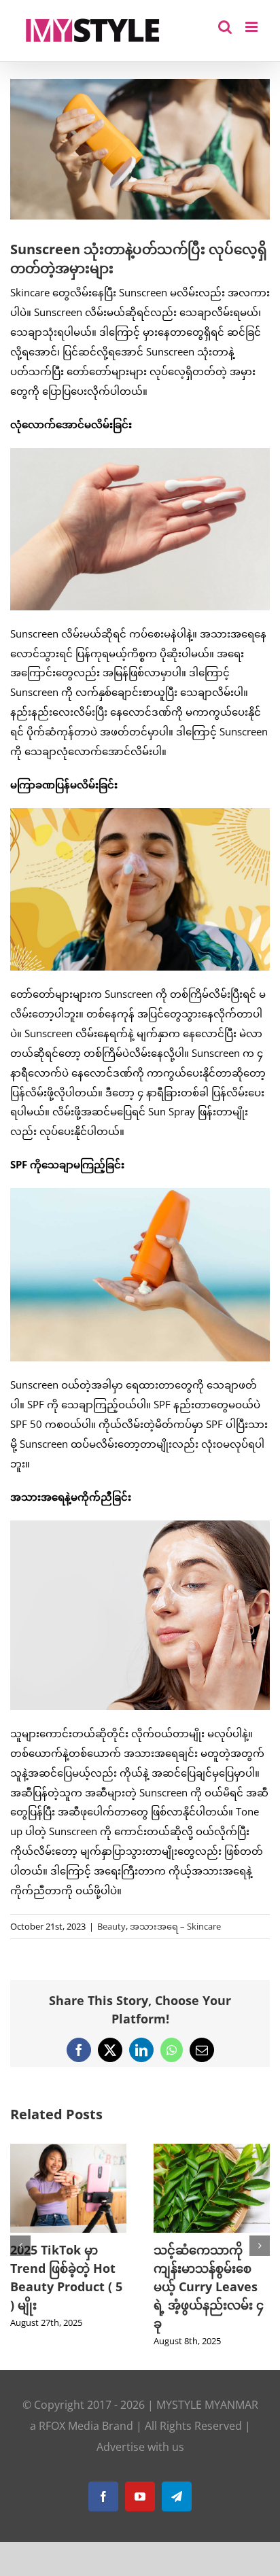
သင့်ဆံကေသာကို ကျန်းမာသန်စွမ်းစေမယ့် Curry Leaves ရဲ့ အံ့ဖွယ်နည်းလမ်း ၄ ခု (194, 2286)
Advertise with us (140, 2447)
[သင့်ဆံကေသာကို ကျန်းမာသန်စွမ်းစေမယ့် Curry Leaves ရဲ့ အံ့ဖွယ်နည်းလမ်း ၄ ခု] (197, 2151)
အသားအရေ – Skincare (175, 1926)
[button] (20, 2246)
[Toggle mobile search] (225, 27)
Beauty (111, 1926)
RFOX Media (69, 2426)
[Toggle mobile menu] (252, 27)
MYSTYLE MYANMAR (207, 2405)
